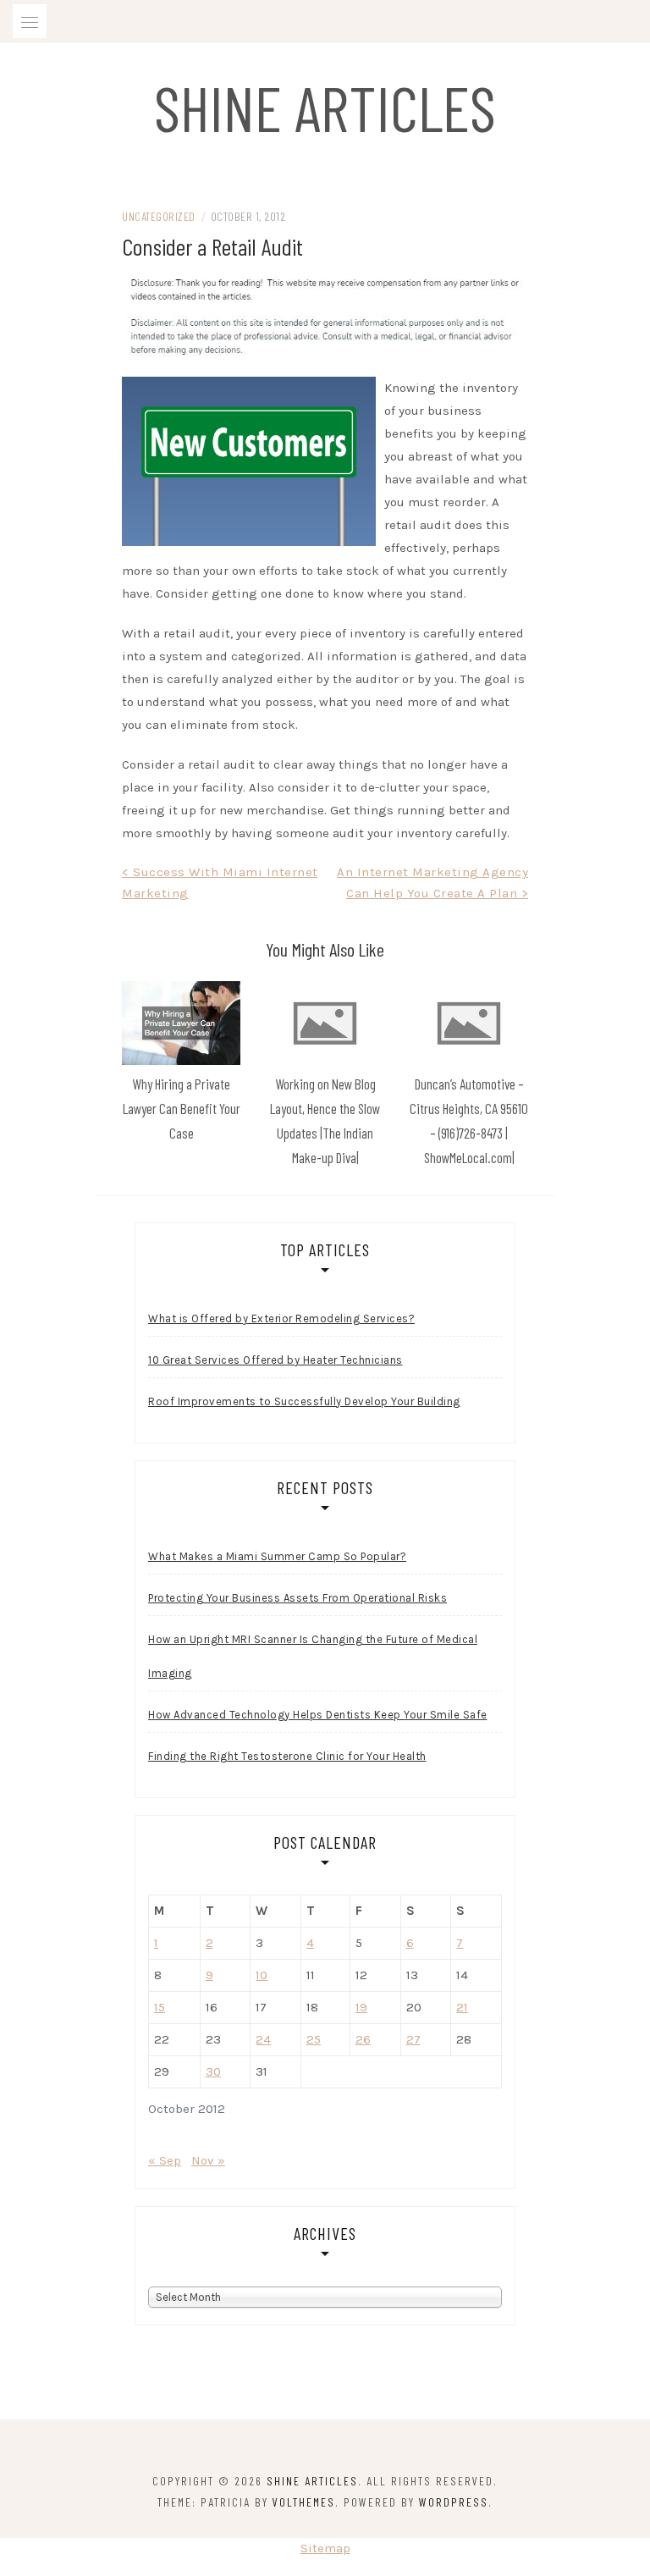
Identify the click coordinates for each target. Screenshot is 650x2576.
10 (262, 1975)
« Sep (165, 2160)
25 (314, 2039)
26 (363, 2039)
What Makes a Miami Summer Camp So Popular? (277, 1556)
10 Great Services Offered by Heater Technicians (275, 1360)
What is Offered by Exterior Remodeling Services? (281, 1318)
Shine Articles (325, 107)
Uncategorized (159, 216)
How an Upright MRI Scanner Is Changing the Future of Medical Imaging (313, 1656)
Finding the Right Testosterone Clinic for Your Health (287, 1756)
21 (462, 2007)
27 (413, 2039)
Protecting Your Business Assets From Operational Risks (297, 1598)
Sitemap (325, 2548)
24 (263, 2039)
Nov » (208, 2160)
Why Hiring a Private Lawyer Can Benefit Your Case (182, 1108)
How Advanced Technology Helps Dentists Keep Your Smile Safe (318, 1715)
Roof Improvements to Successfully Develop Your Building (304, 1401)
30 (213, 2071)
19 (361, 2007)
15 (160, 2007)
